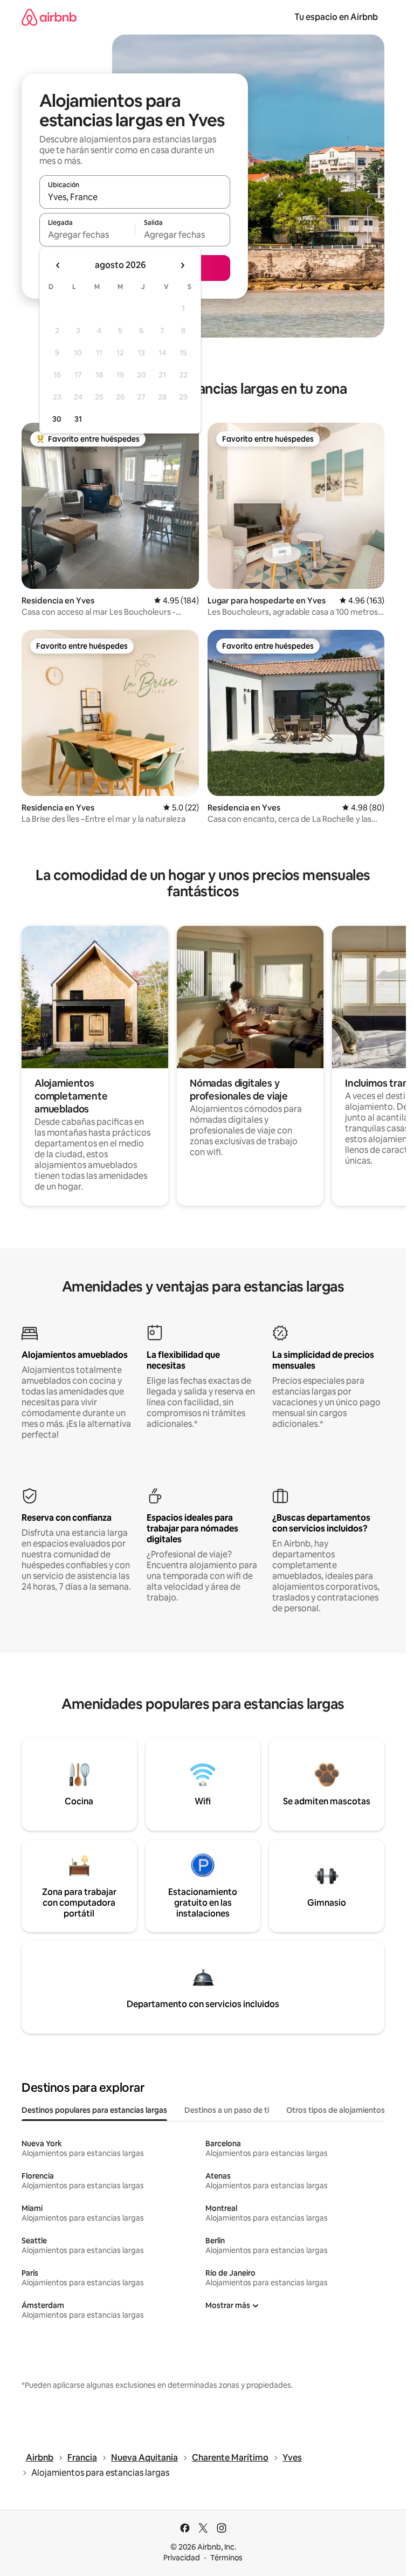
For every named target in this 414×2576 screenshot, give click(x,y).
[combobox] (135, 197)
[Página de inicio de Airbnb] (49, 17)
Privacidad (182, 2558)
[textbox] (87, 235)
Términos (226, 2558)
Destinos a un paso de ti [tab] (227, 2110)
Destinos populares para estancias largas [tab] (94, 2110)
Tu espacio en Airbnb (336, 17)
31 (78, 419)
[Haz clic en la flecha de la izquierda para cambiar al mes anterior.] (58, 265)
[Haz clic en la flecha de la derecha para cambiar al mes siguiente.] (182, 265)
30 (57, 419)
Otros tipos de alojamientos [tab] (336, 2110)
